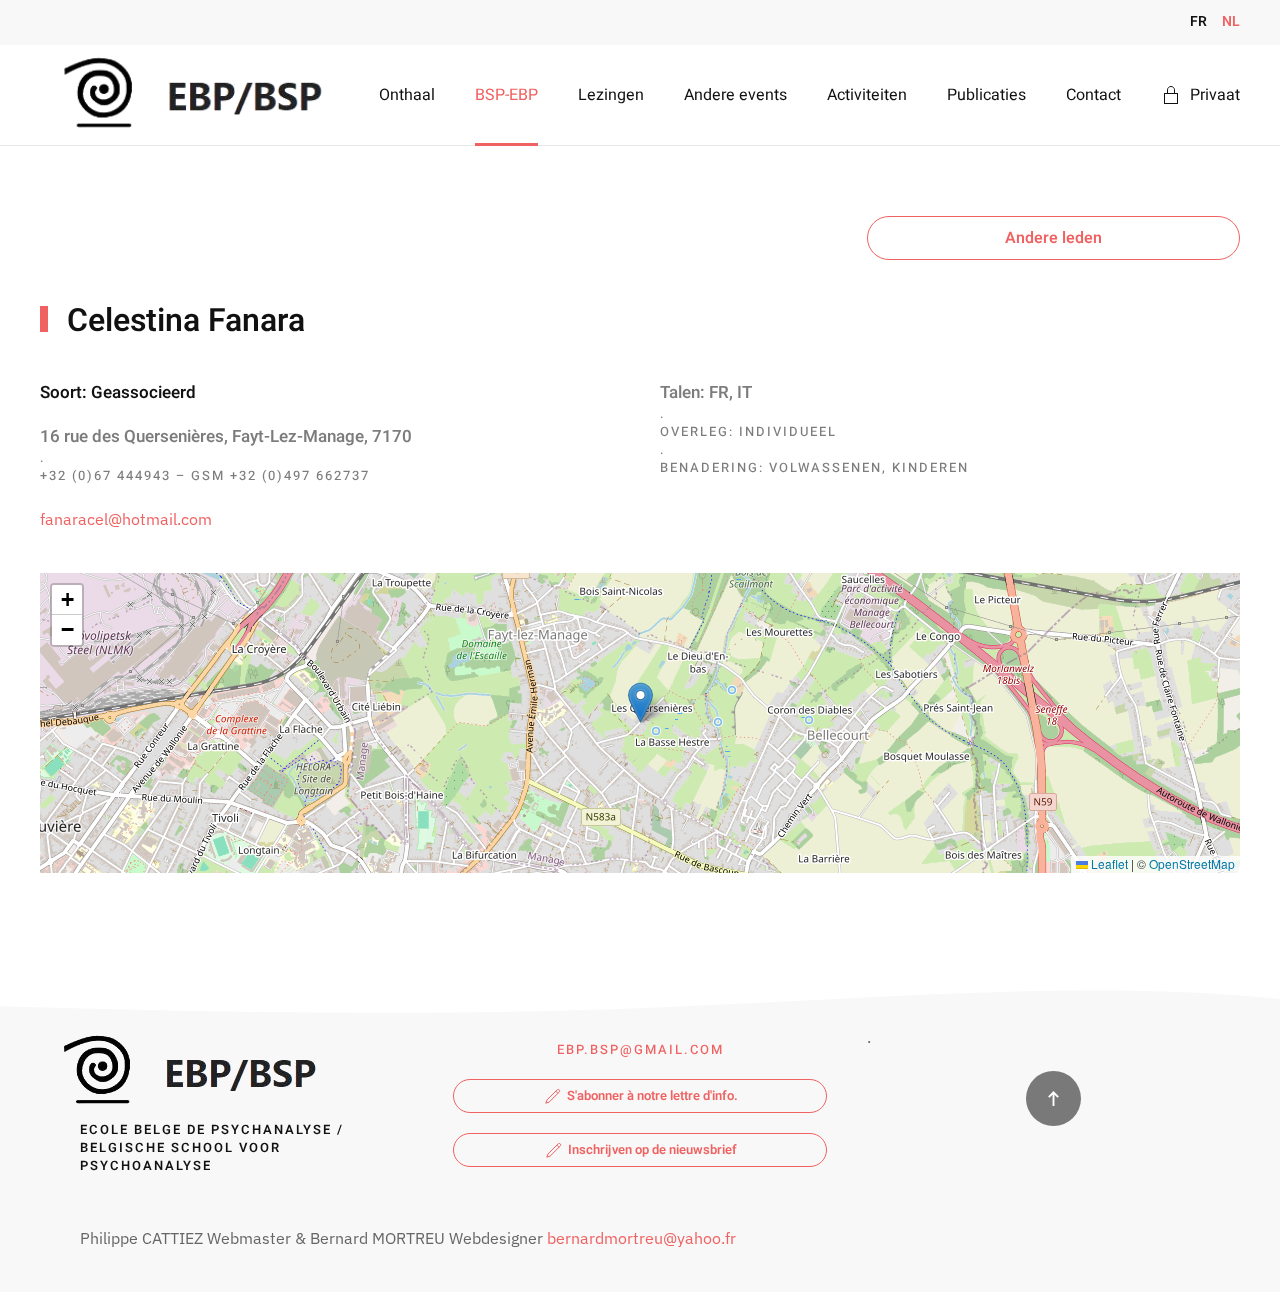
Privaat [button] (1215, 95)
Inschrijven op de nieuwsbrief (652, 1149)
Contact (1093, 95)
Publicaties (986, 95)
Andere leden (1053, 238)
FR (1198, 21)
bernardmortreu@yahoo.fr (641, 1238)
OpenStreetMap (1192, 863)
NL (1231, 21)
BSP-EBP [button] (506, 95)
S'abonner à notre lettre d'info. (652, 1095)
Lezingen (611, 95)
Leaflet (1108, 863)
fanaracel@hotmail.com (126, 519)
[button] (640, 702)
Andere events (735, 95)
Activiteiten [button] (867, 95)
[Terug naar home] (188, 95)
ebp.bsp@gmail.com (640, 1049)
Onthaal (407, 95)
